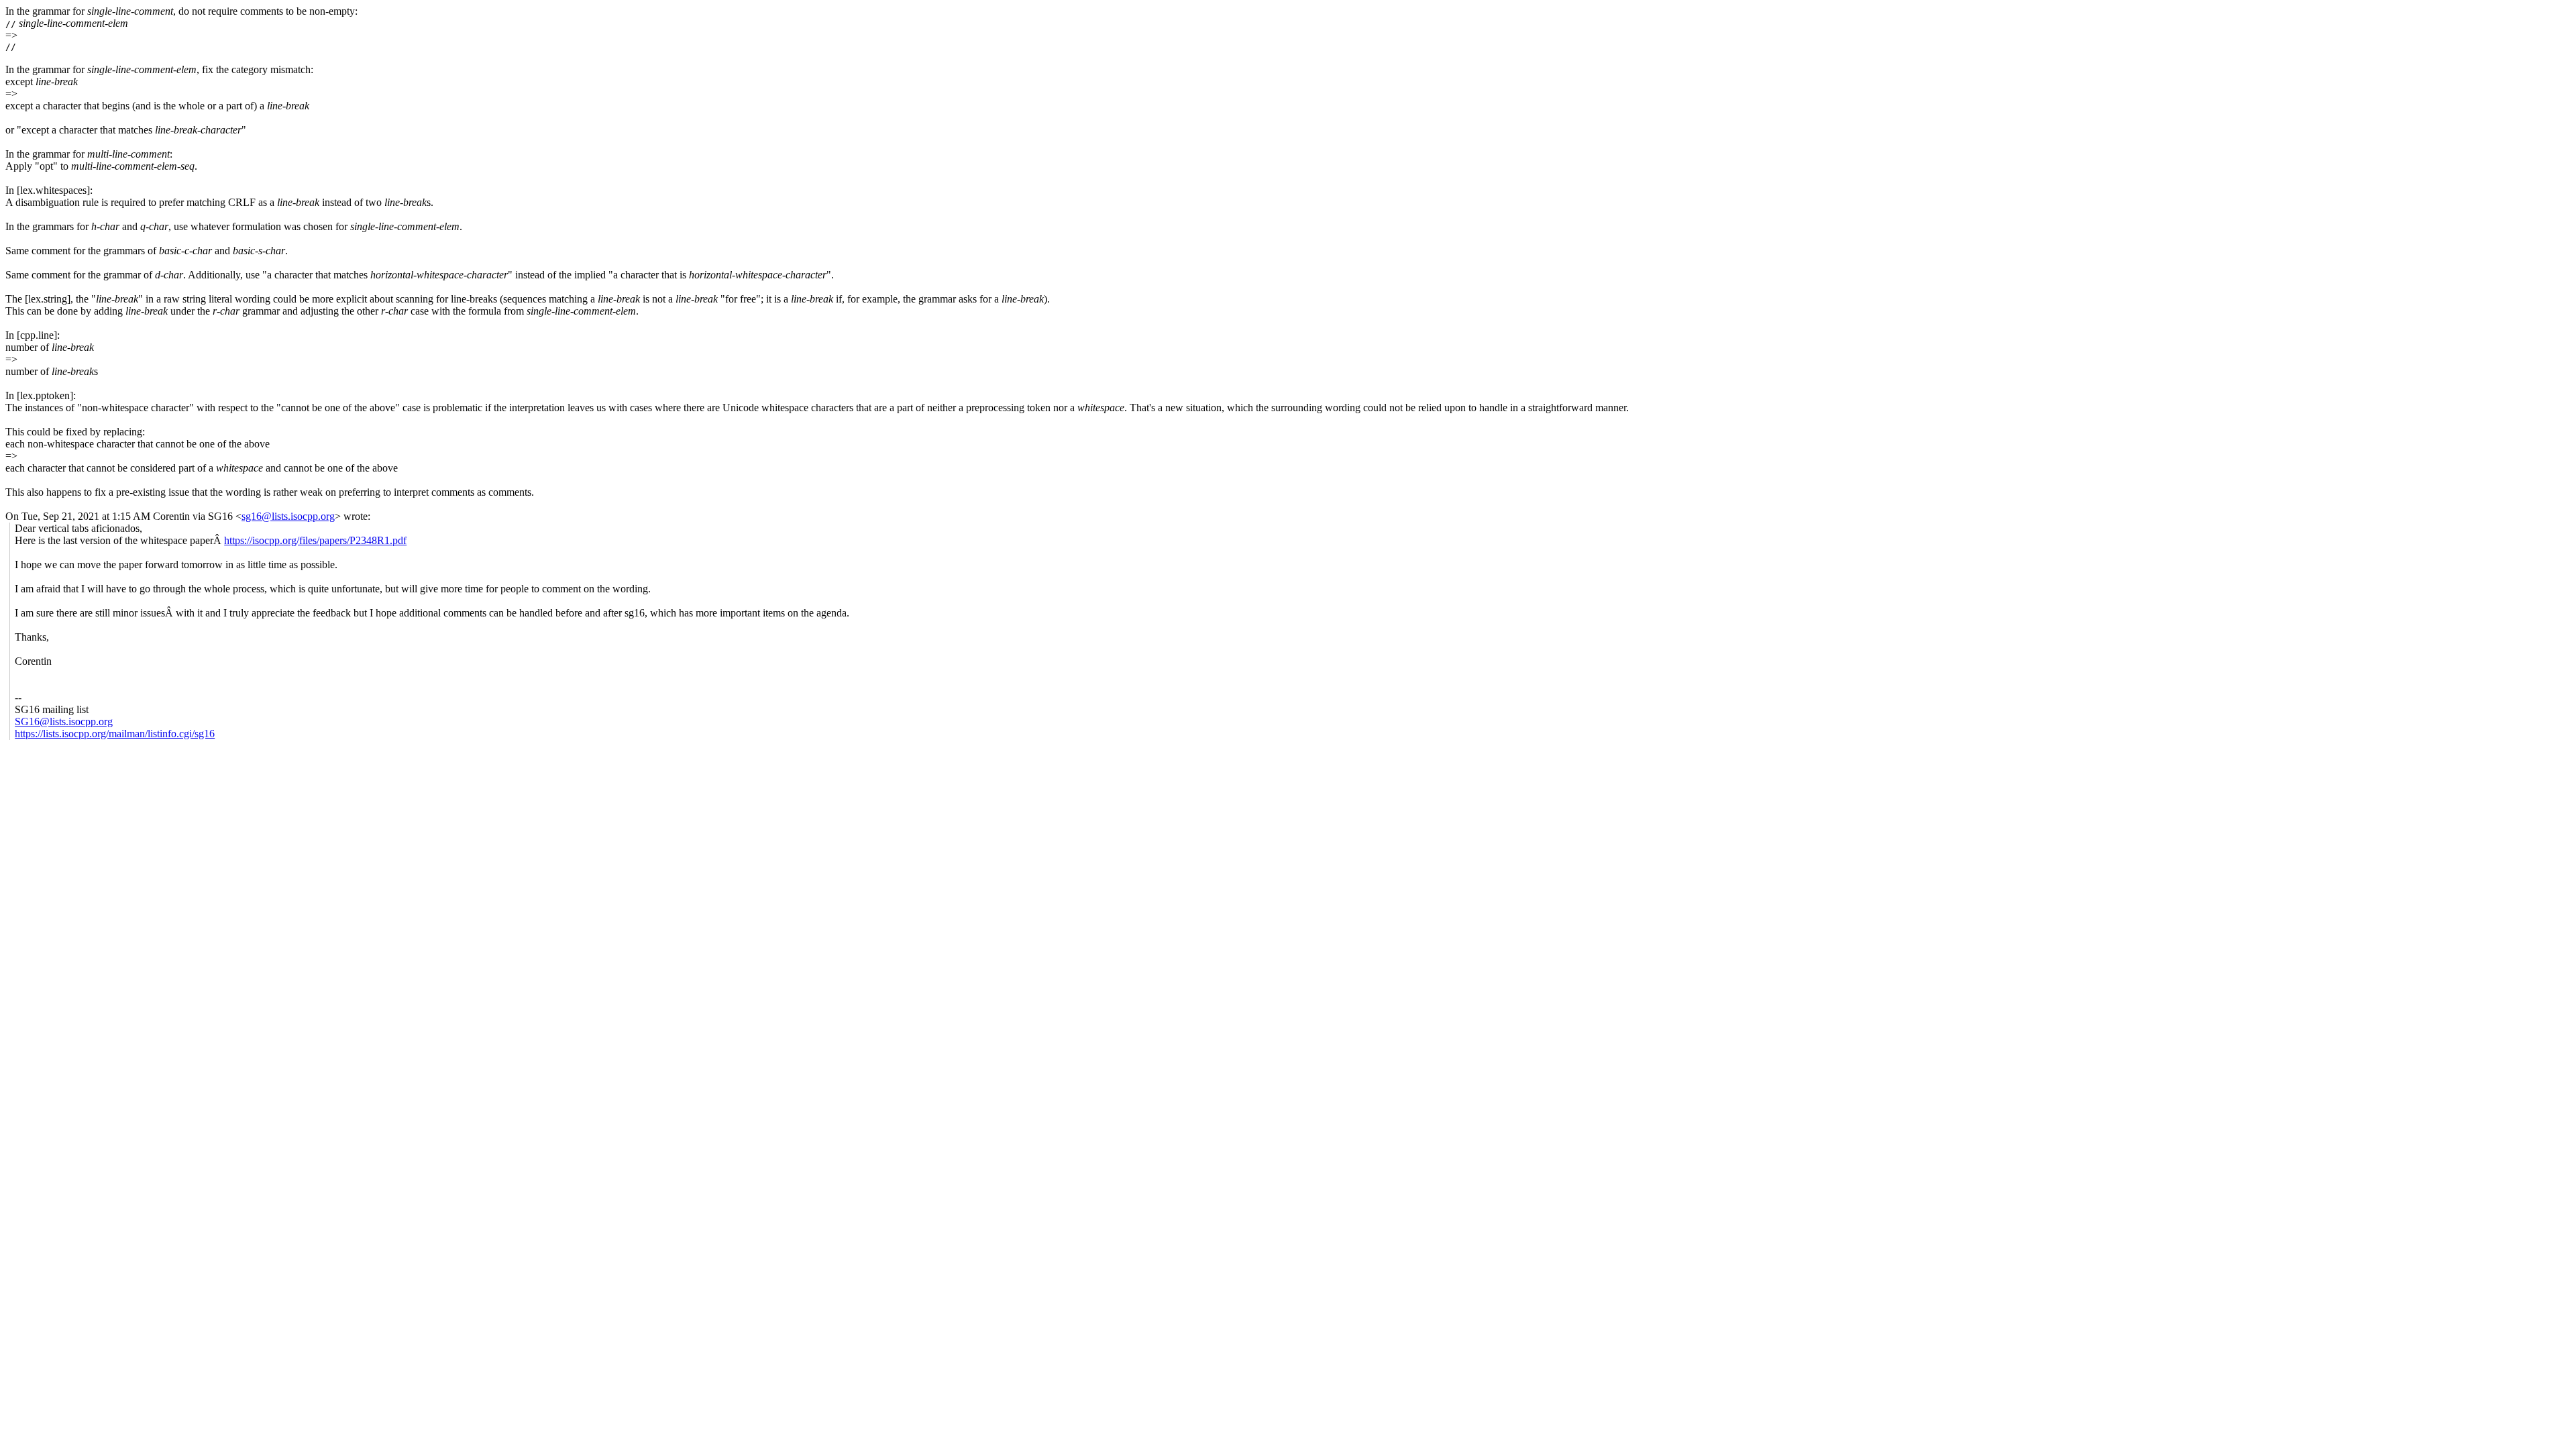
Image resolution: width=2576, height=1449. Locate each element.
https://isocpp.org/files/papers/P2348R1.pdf (315, 540)
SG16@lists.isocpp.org (64, 721)
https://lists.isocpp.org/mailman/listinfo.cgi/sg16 (115, 734)
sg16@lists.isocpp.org (288, 516)
